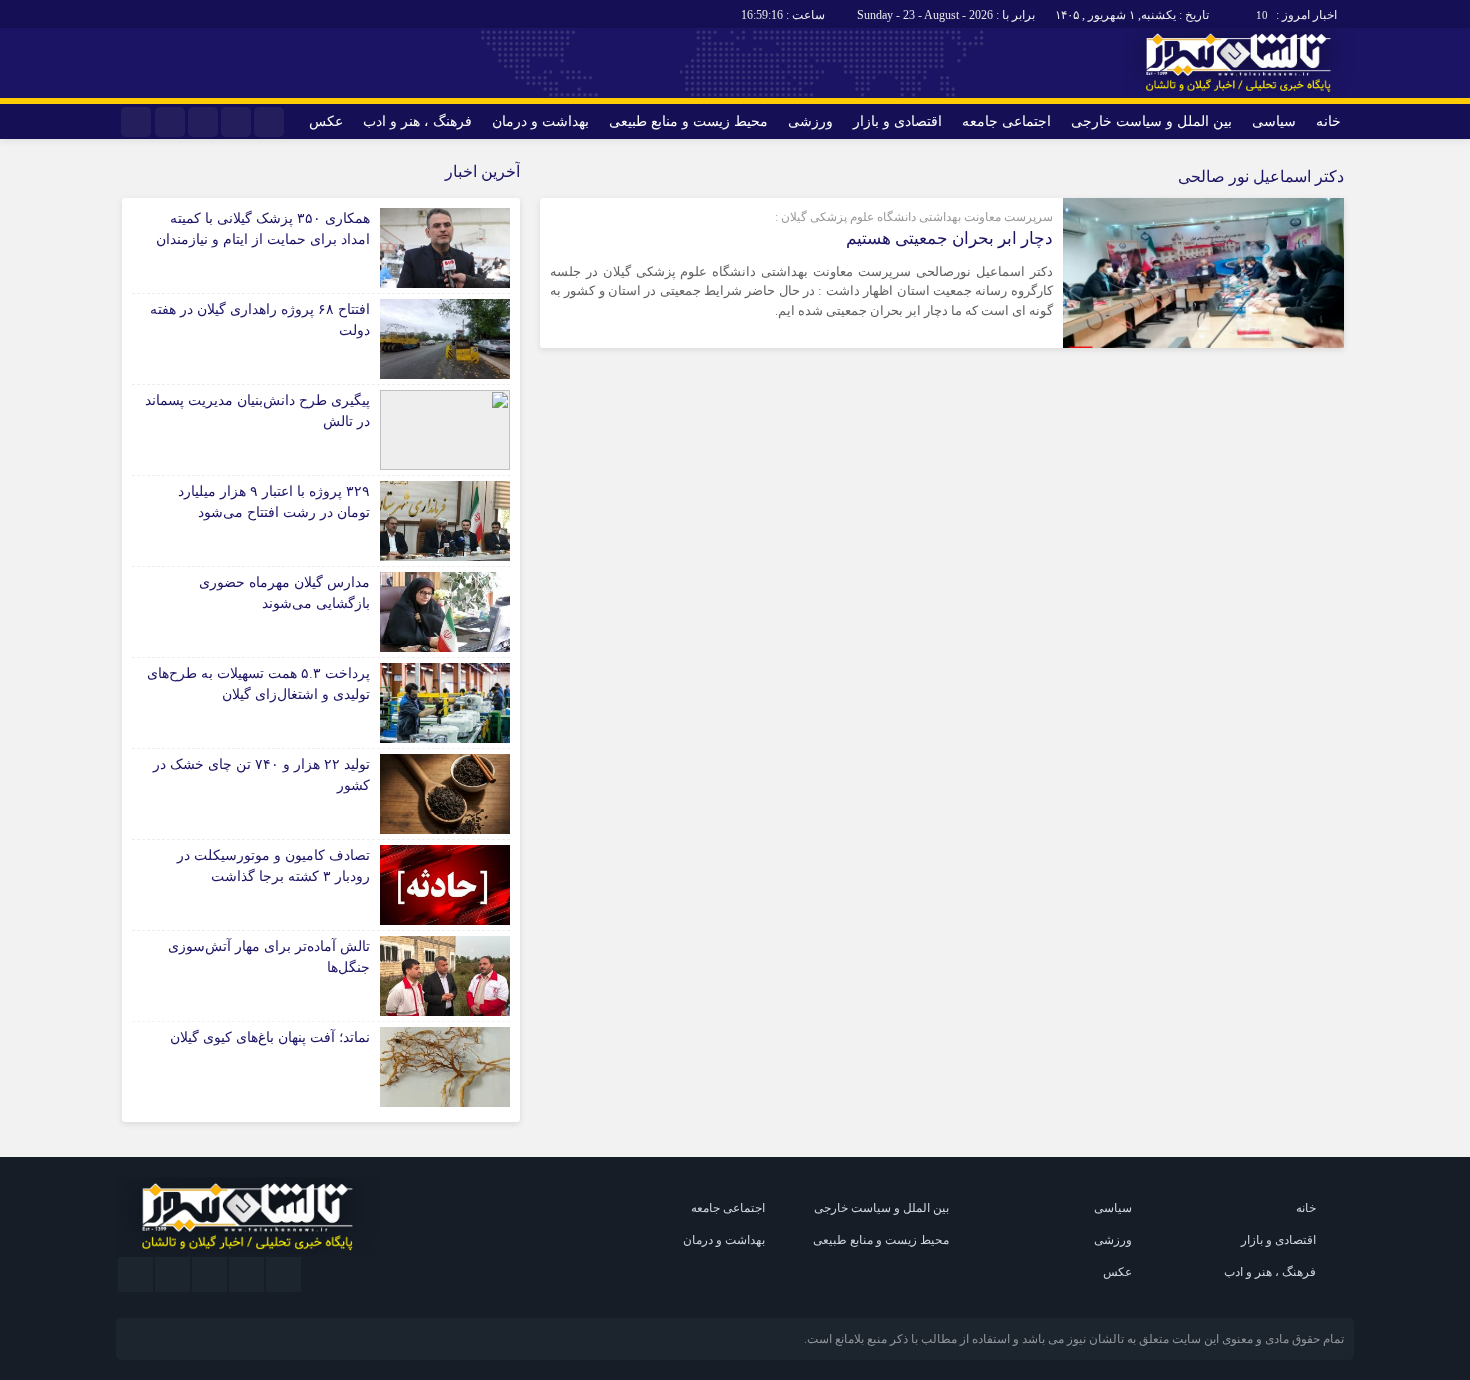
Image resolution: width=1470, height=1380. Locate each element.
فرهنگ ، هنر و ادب (417, 121)
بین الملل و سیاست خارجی (1151, 121)
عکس (326, 121)
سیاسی (1274, 121)
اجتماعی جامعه (1006, 121)
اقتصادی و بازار (897, 121)
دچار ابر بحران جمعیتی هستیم (949, 238)
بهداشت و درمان (540, 121)
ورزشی (810, 121)
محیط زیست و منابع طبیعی (688, 121)
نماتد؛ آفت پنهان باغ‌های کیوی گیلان (270, 1037)
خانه (1328, 121)
